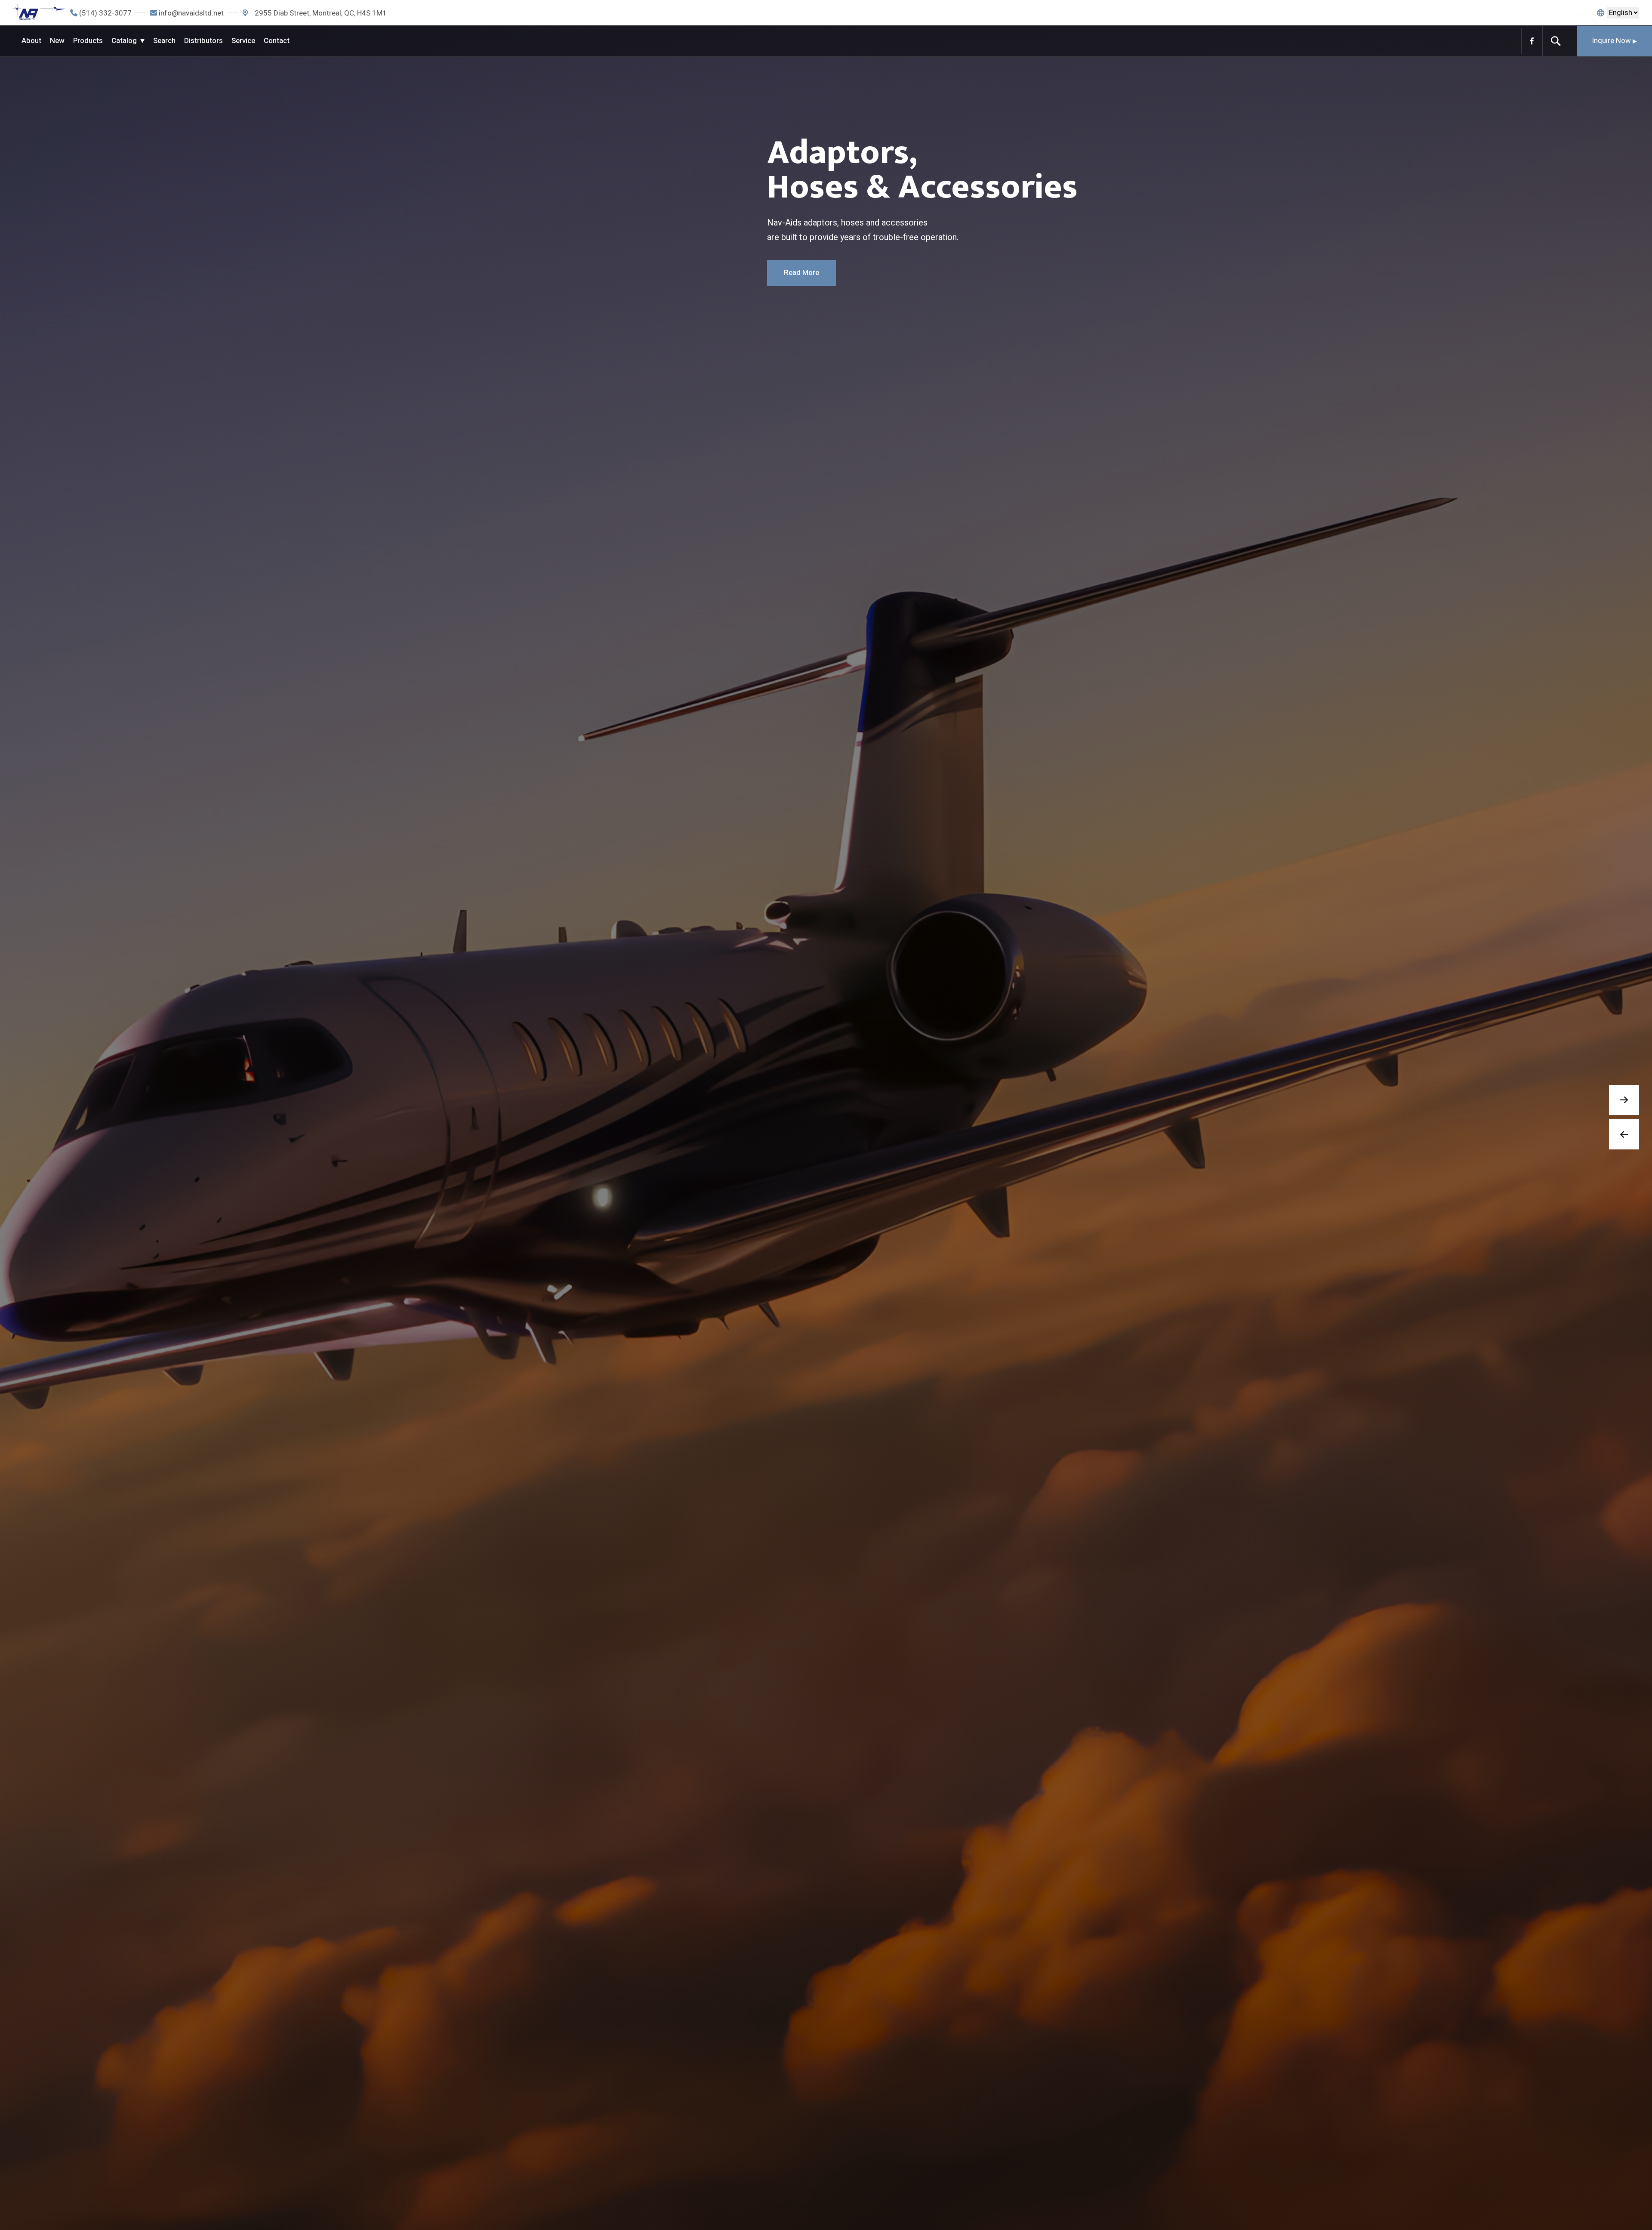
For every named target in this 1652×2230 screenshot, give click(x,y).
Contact (277, 41)
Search (164, 41)
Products (88, 41)
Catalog (124, 41)
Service (243, 41)
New (57, 41)
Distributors (203, 41)
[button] (1624, 1100)
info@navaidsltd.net (191, 13)
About (31, 41)
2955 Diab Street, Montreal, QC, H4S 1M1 (320, 13)
